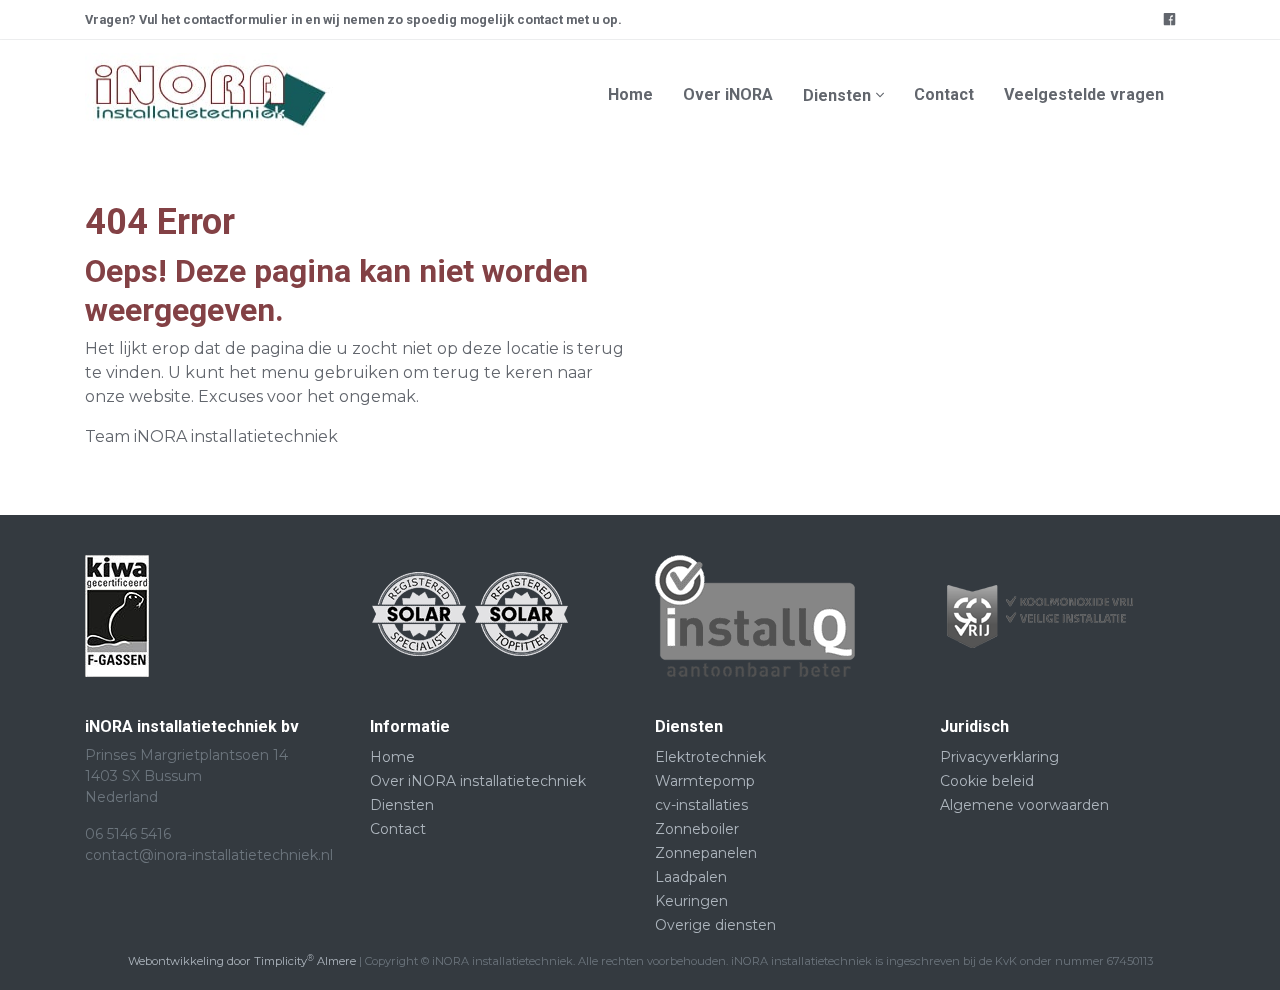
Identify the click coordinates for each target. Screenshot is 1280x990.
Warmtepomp (705, 781)
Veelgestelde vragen (1084, 94)
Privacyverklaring (999, 757)
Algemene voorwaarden (1024, 805)
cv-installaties (701, 805)
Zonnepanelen (706, 853)
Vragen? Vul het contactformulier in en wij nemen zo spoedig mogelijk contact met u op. (353, 19)
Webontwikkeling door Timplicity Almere (242, 961)
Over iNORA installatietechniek (478, 781)
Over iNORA (728, 94)
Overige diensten (715, 925)
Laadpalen (691, 877)
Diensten (837, 95)
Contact (944, 94)
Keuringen (691, 901)
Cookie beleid (987, 781)
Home (630, 94)
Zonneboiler (697, 829)
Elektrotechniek (710, 757)
